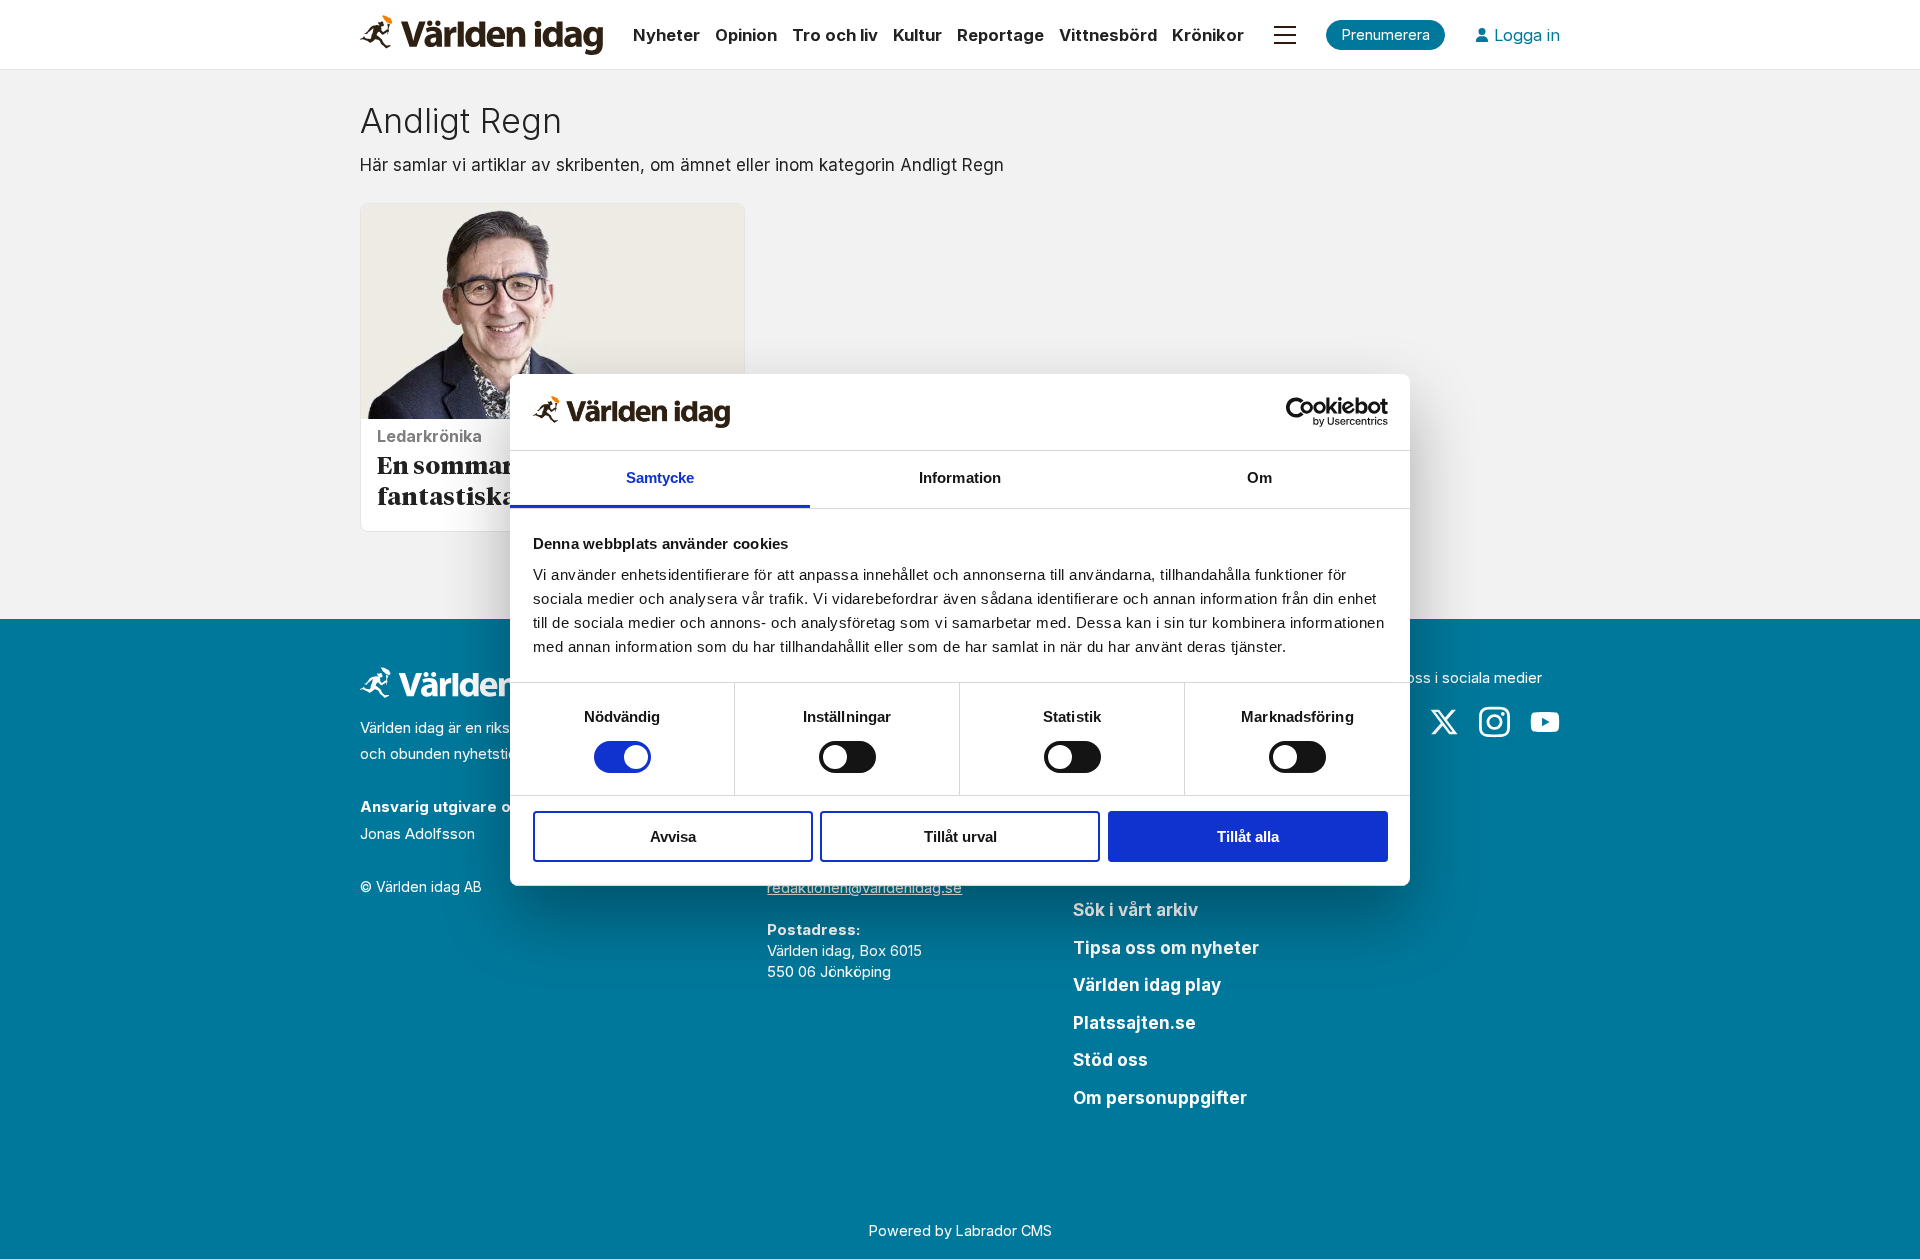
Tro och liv (835, 35)
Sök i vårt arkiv (1135, 910)
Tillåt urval (960, 836)
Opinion (746, 35)
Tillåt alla (1248, 836)
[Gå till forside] (481, 35)
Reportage (1000, 35)
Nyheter (666, 35)
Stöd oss (1110, 1060)
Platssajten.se (1134, 1023)
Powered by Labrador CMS (960, 1230)
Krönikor (1208, 35)
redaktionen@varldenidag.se (864, 887)
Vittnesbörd (1108, 35)
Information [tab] (960, 477)
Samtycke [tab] (660, 477)
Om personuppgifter (1160, 1098)
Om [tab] (1259, 477)
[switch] (847, 757)
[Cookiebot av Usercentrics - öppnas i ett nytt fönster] (1300, 412)
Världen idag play (1147, 985)
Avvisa (673, 836)
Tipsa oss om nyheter (1166, 948)
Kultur (917, 35)
